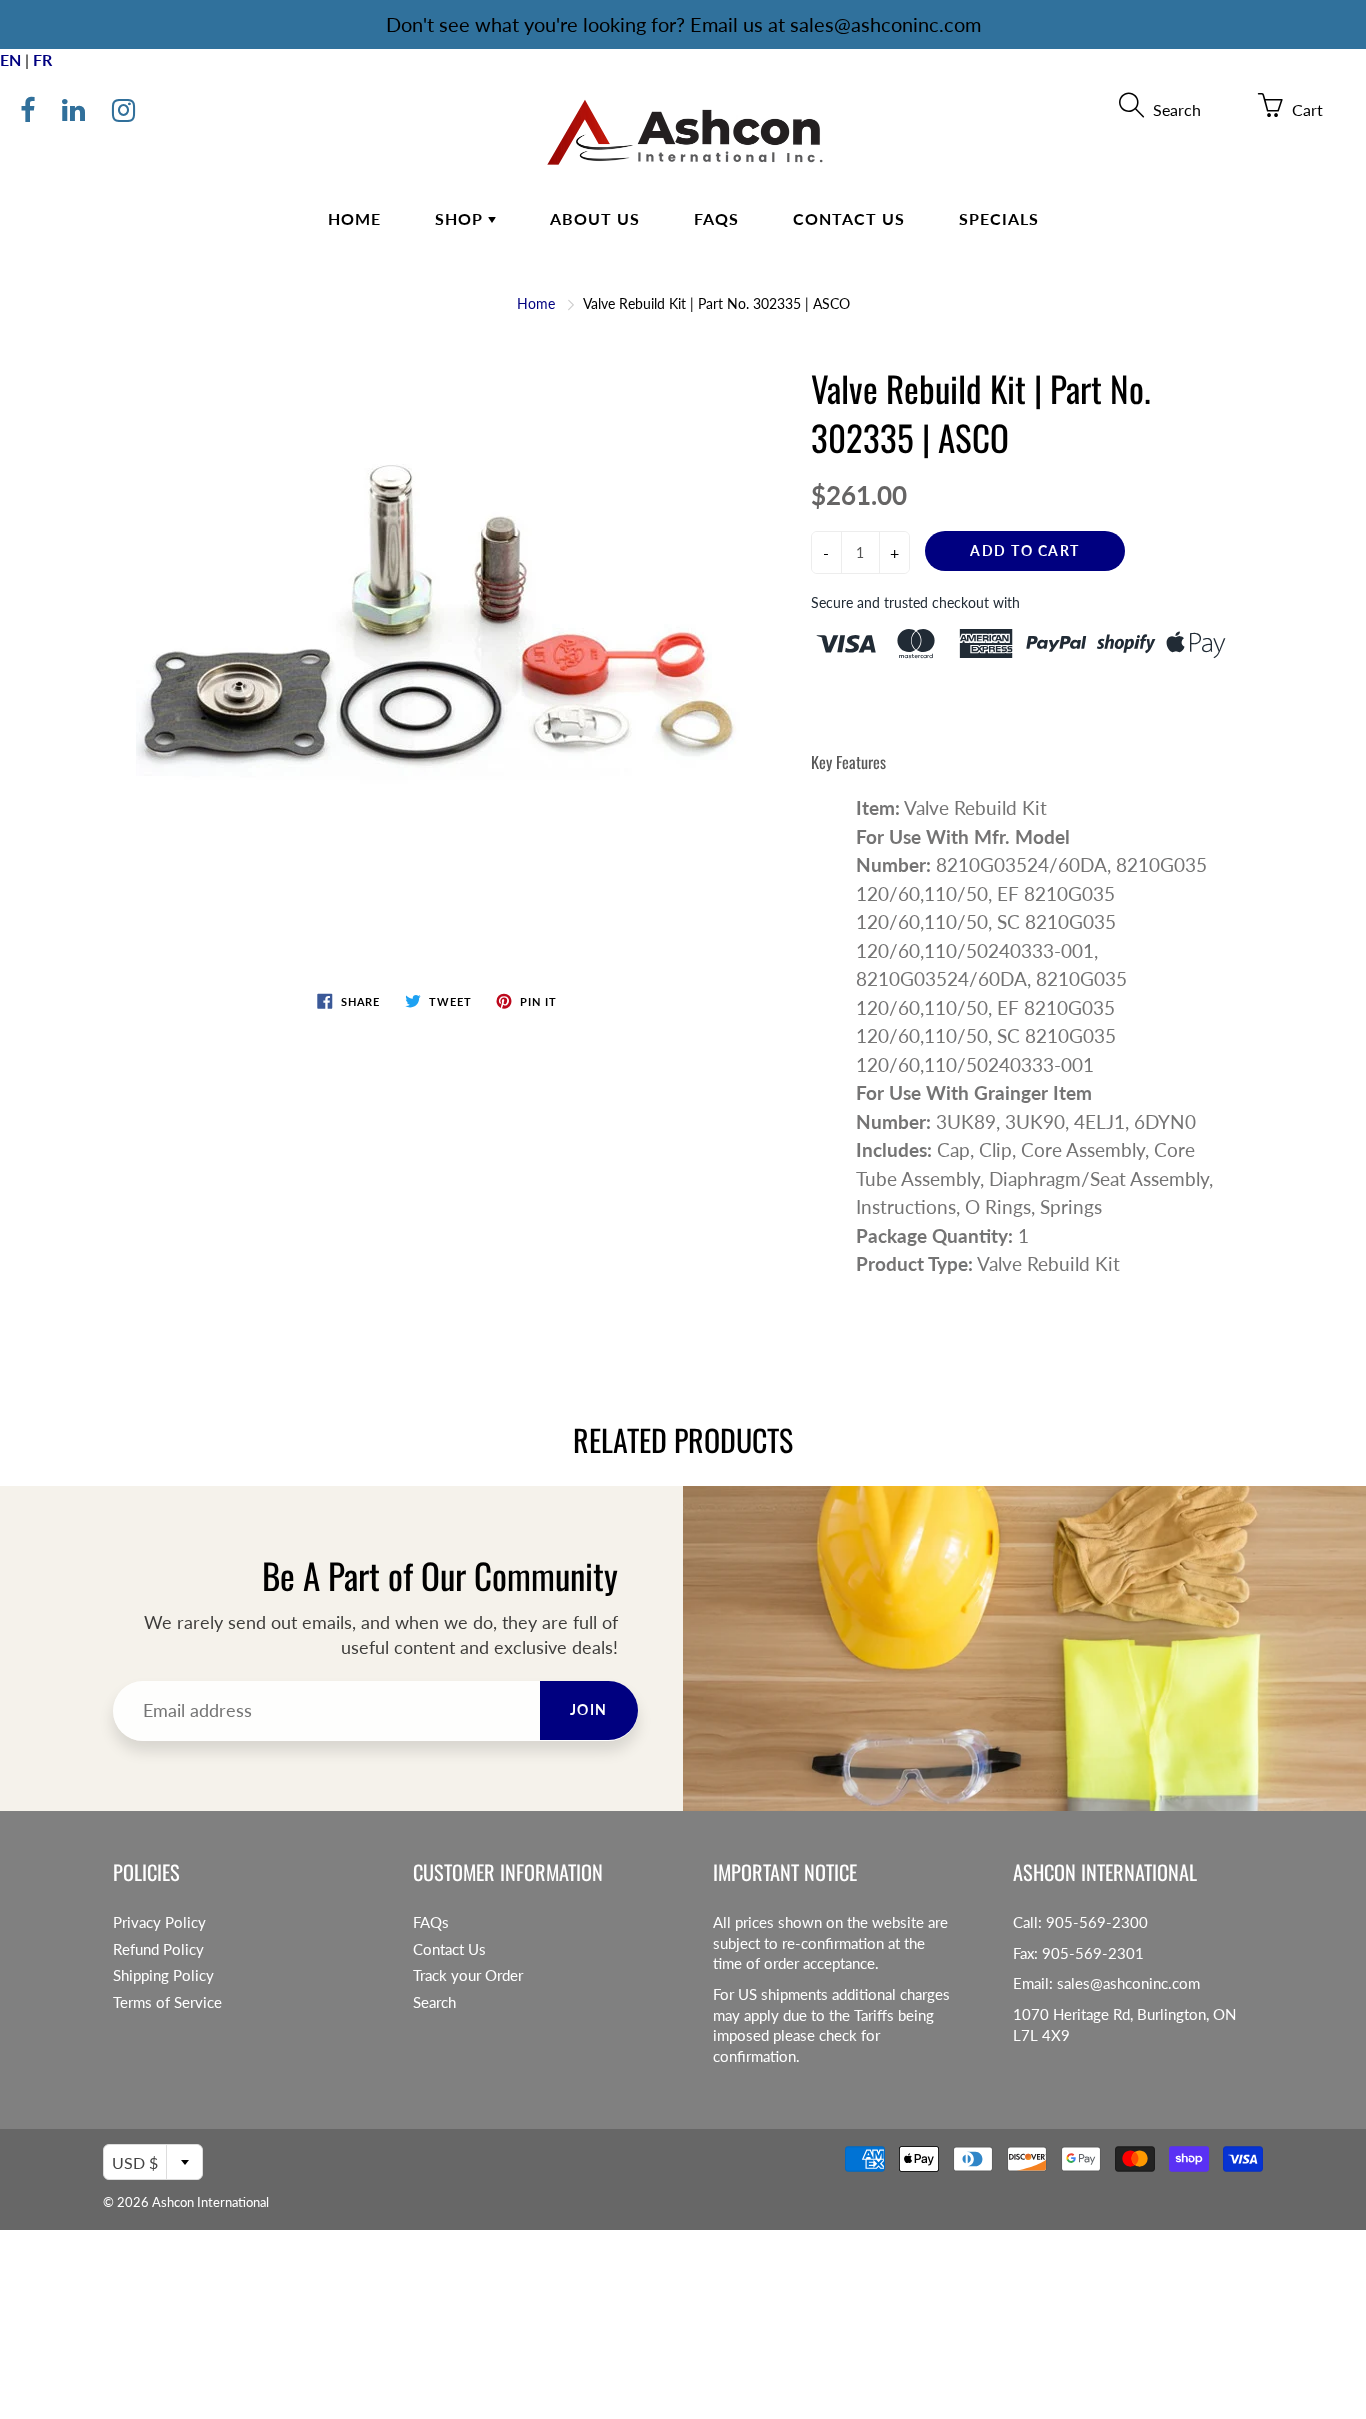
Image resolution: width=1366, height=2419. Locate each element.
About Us (595, 218)
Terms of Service (167, 2002)
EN (10, 59)
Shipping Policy (163, 1975)
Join (589, 1709)
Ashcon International (210, 2202)
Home (354, 218)
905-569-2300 (1097, 1922)
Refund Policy (158, 1949)
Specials (999, 218)
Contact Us (849, 218)
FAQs (716, 218)
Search (434, 2002)
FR (42, 59)
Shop (461, 218)
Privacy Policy (159, 1922)
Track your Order (468, 1975)
